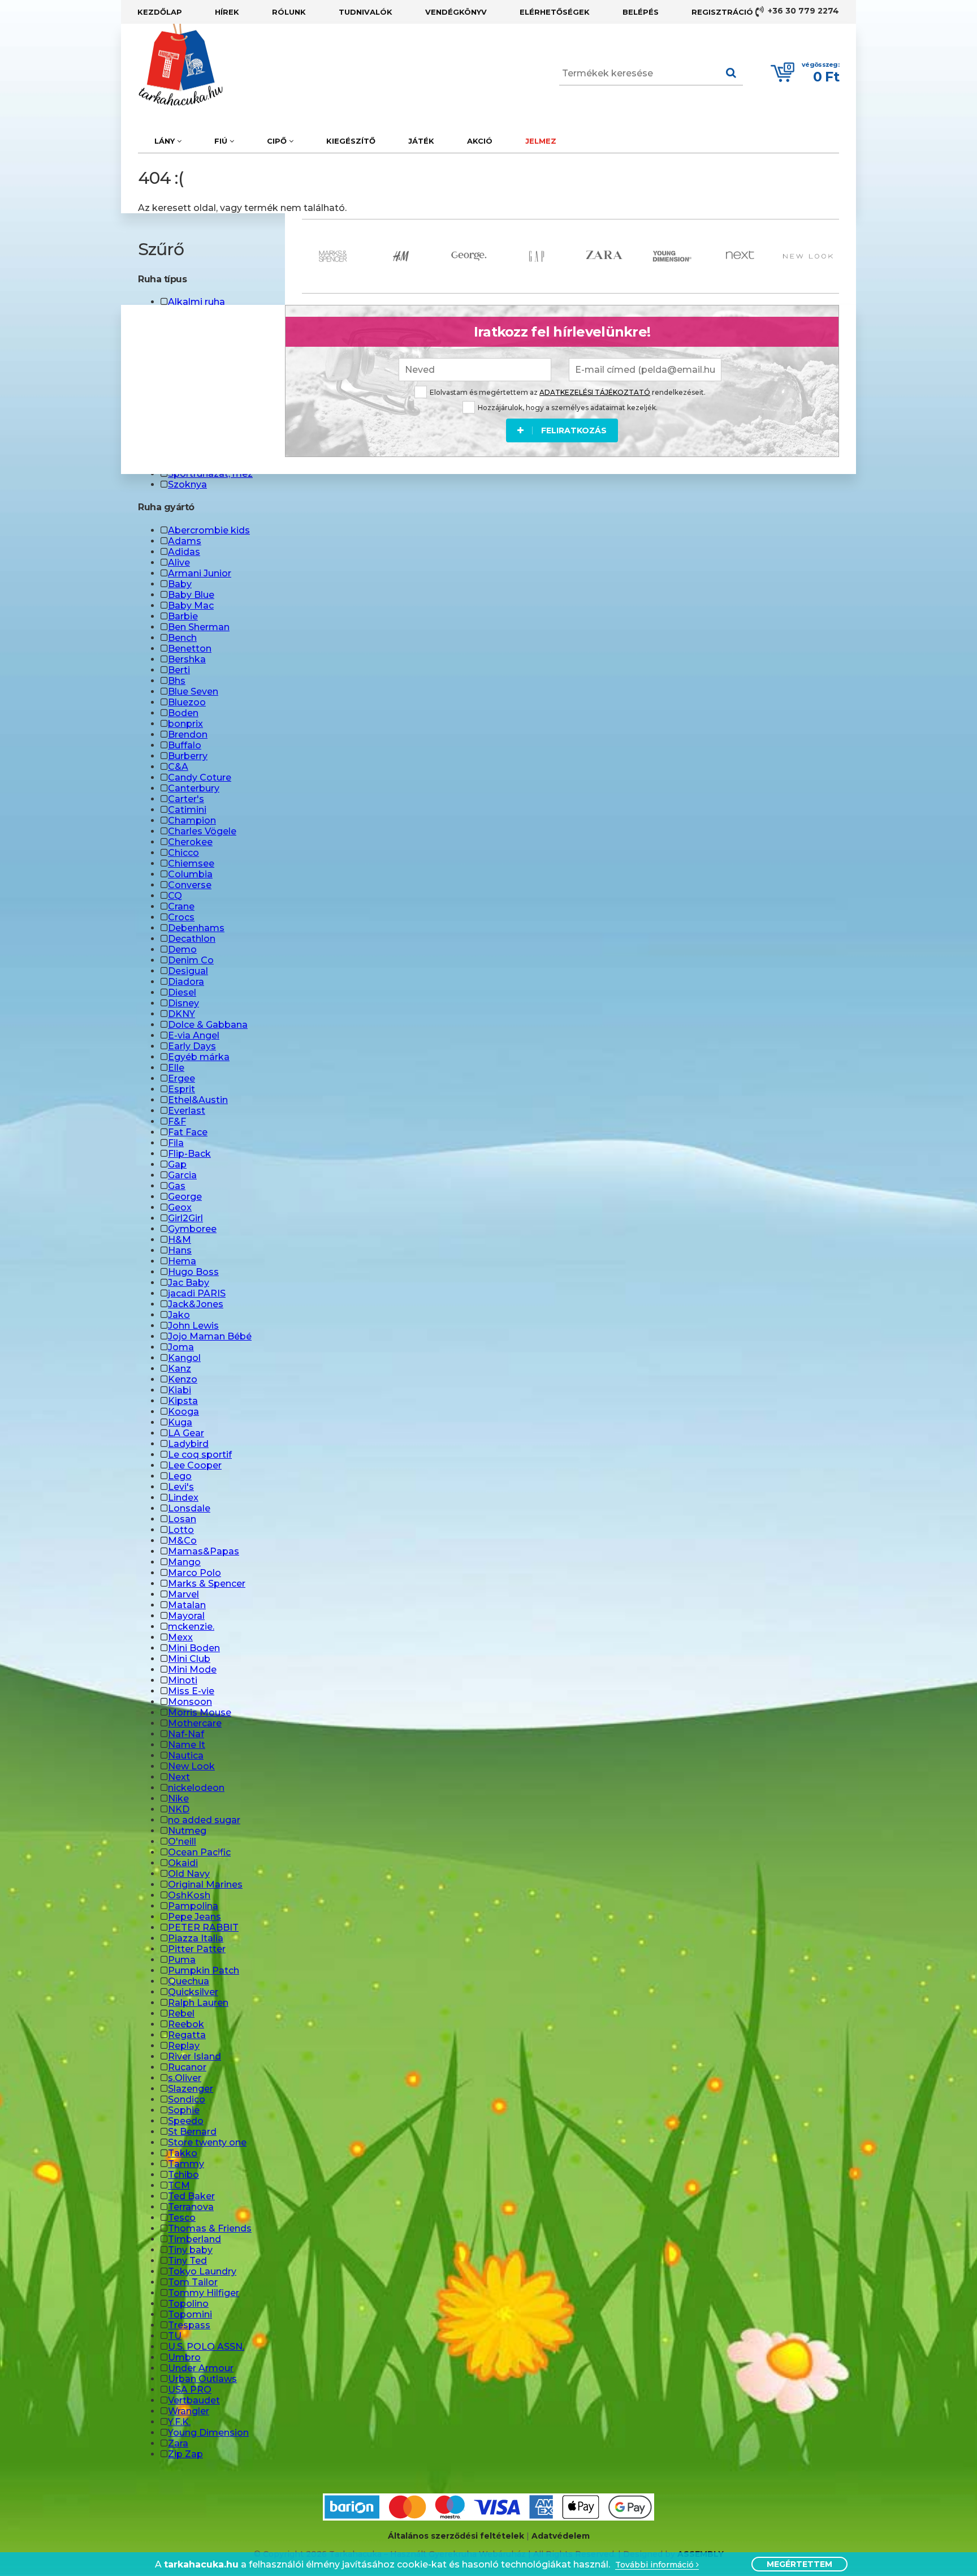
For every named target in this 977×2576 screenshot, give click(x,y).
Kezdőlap (160, 12)
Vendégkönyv (456, 12)
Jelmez (541, 141)
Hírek (227, 12)
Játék (421, 141)
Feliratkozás (574, 430)
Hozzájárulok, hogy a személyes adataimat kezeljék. (568, 408)
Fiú (222, 141)
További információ (656, 2565)
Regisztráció (722, 12)
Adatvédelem (561, 2536)
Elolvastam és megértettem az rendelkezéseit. (568, 392)
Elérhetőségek (555, 12)
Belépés (641, 12)
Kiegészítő (351, 141)
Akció (480, 141)
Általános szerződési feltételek (456, 2536)
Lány (166, 141)
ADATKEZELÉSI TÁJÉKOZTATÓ (595, 392)
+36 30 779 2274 (802, 11)
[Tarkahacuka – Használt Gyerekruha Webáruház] (172, 65)
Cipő (278, 141)
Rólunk (289, 12)
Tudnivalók (366, 12)
